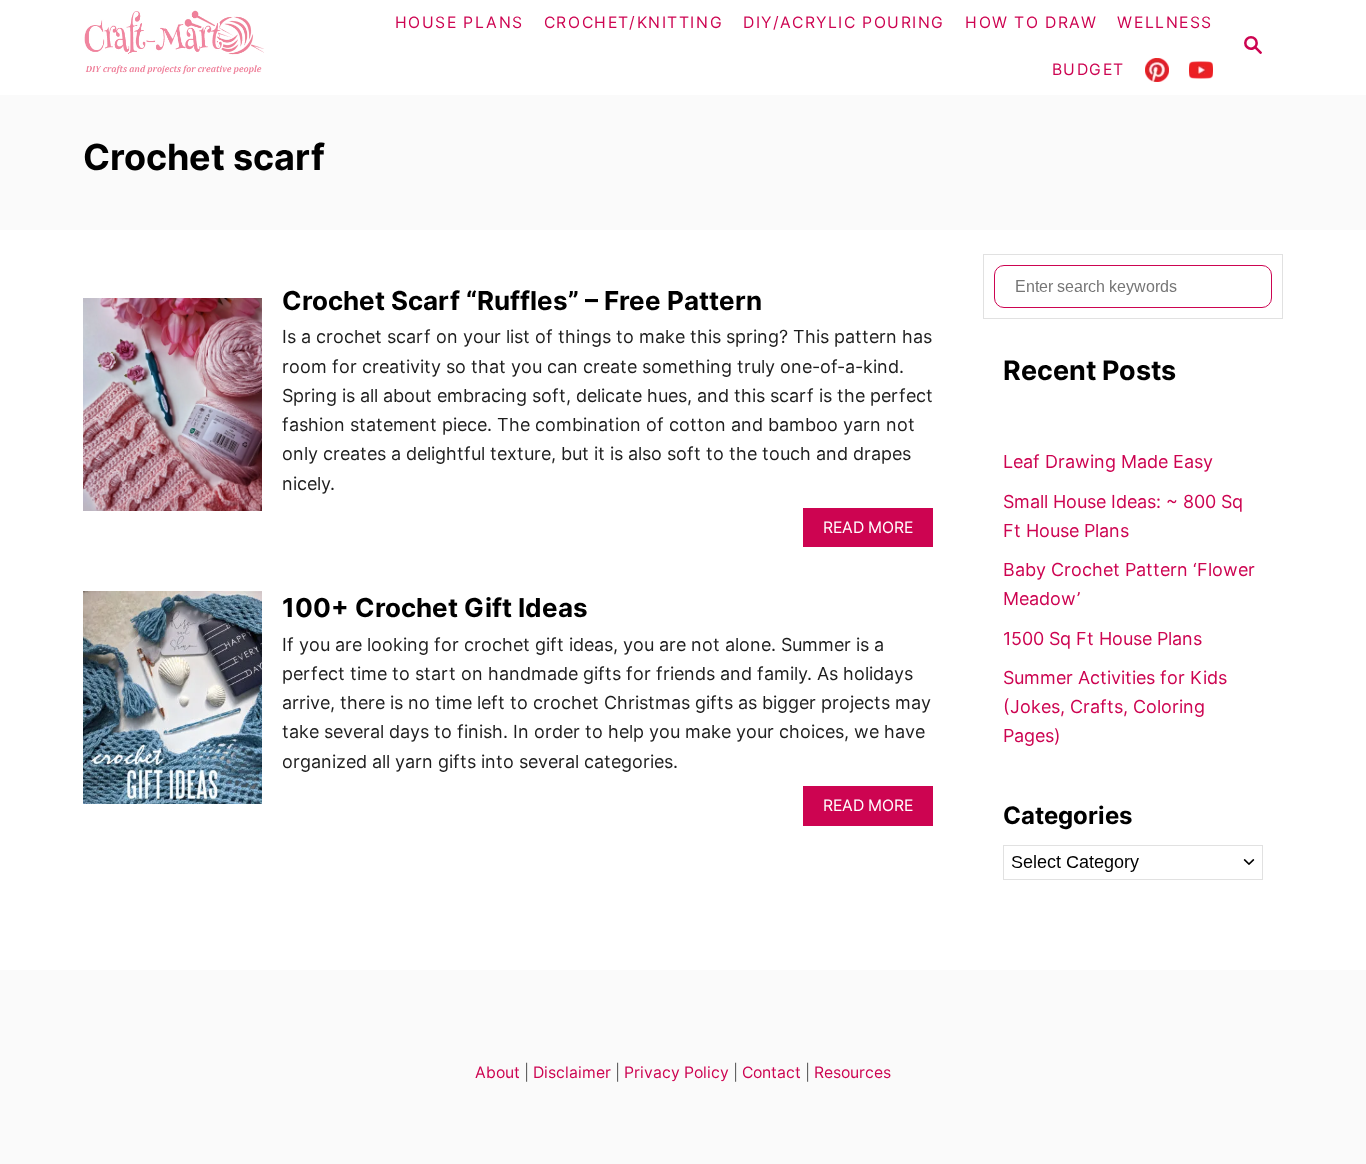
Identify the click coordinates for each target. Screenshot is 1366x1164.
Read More (873, 532)
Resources (852, 1072)
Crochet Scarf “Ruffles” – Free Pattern (522, 300)
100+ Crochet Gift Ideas (435, 607)
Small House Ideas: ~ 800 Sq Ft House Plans (1123, 516)
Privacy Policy (676, 1072)
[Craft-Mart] (213, 47)
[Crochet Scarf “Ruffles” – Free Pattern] (172, 413)
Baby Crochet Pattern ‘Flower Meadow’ (1129, 584)
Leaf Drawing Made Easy (1108, 461)
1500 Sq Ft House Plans (1102, 638)
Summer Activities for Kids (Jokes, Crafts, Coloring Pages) (1115, 707)
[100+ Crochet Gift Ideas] (172, 706)
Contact (771, 1072)
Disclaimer (572, 1072)
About (497, 1072)
